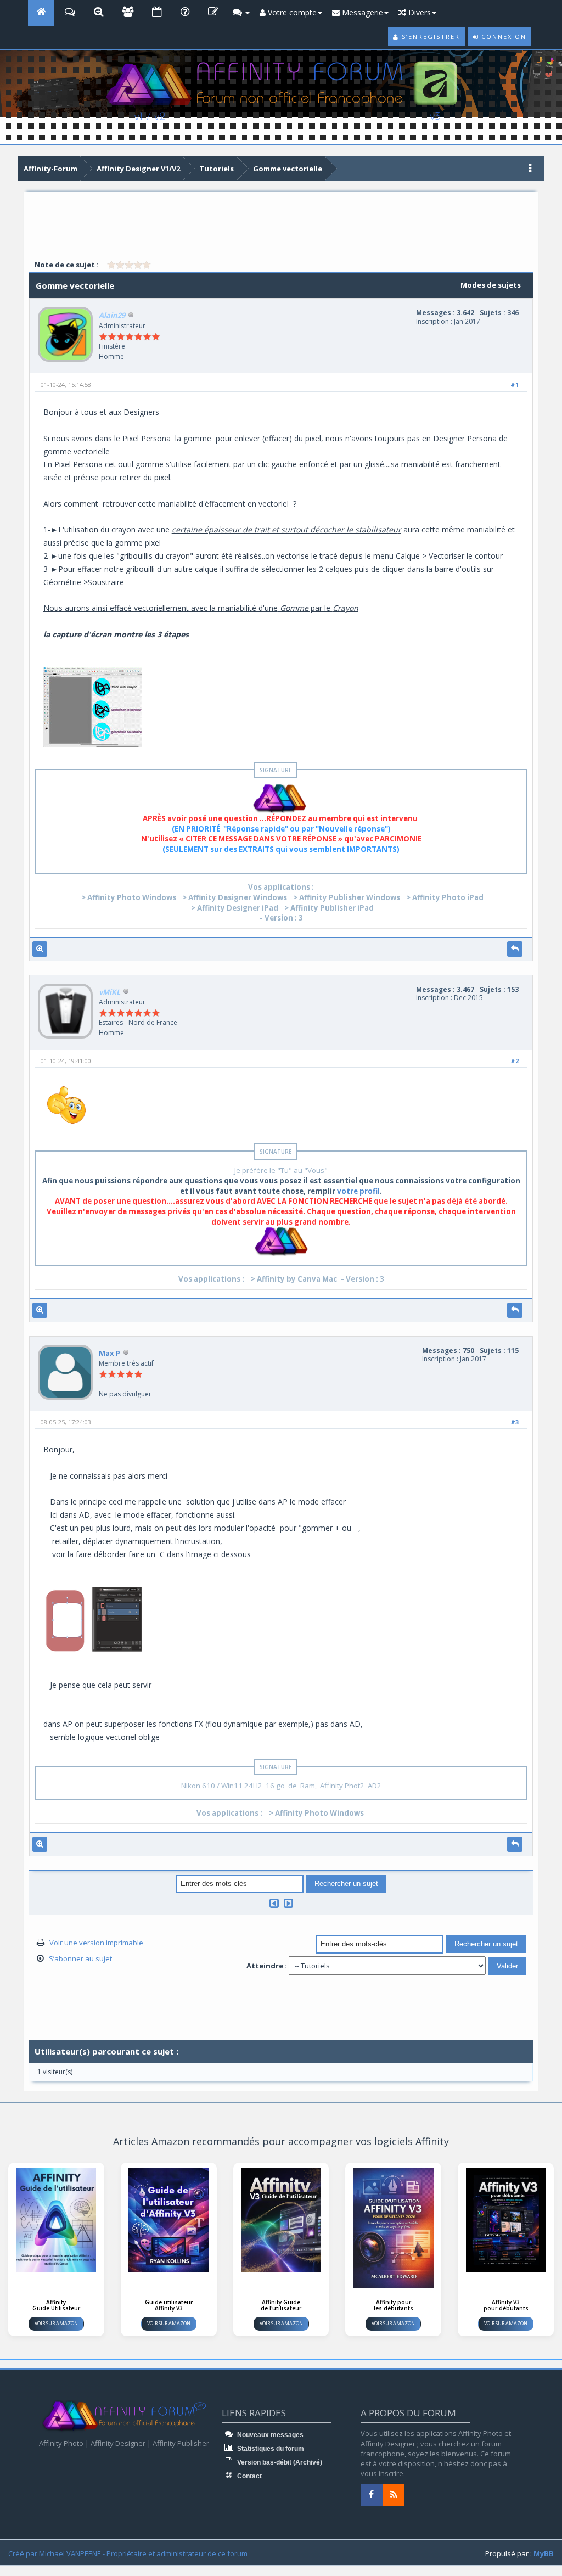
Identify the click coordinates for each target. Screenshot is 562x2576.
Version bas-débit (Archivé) (279, 2462)
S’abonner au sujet (80, 1958)
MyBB (544, 2553)
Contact (249, 2476)
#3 (515, 1422)
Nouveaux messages (269, 2435)
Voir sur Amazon (56, 2323)
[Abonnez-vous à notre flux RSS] (394, 2495)
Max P (109, 1353)
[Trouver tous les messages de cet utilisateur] (40, 949)
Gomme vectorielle (288, 169)
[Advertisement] (281, 226)
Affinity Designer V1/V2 (138, 169)
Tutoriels (217, 169)
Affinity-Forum (50, 169)
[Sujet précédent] (274, 1903)
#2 (515, 1061)
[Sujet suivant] (288, 1903)
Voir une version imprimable (96, 1943)
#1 (515, 385)
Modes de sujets (491, 285)
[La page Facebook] (372, 2495)
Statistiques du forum (270, 2449)
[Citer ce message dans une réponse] (515, 949)
